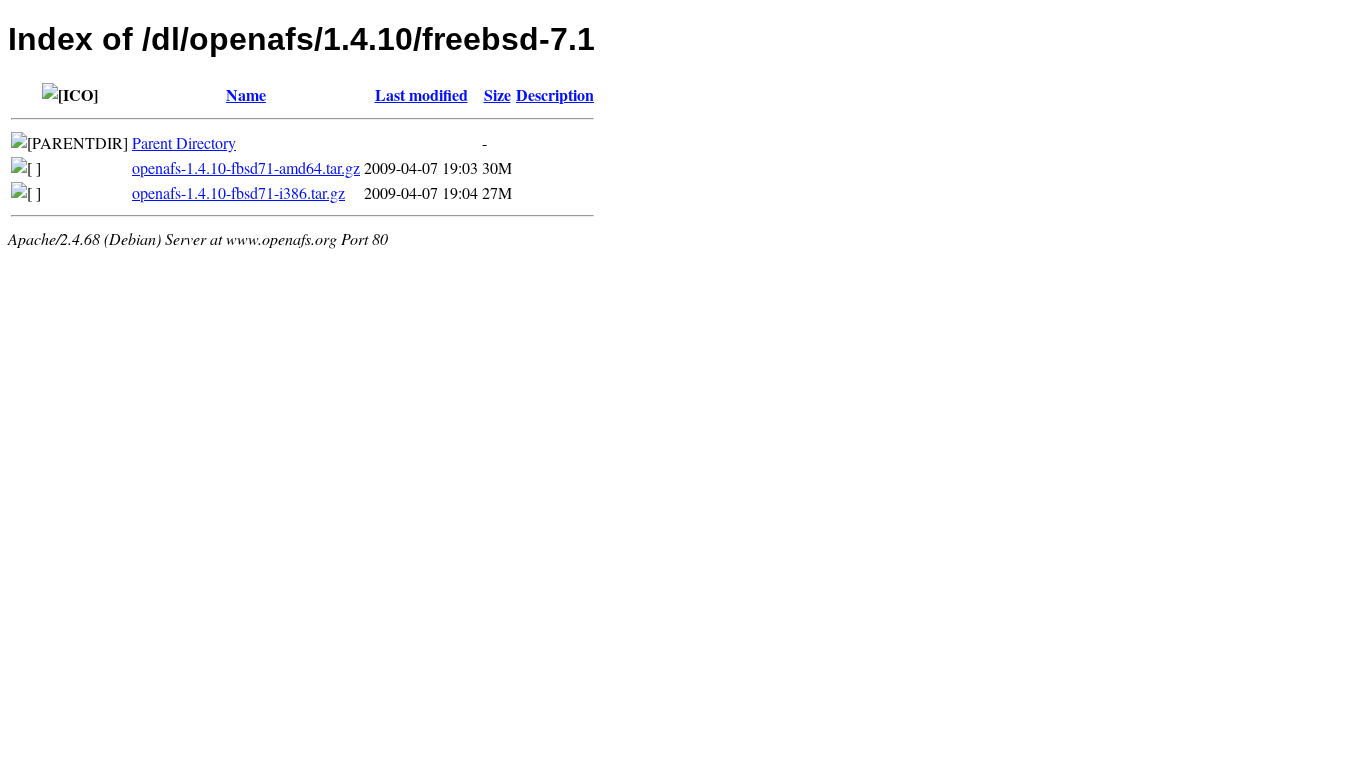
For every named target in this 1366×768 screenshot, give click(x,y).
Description (555, 94)
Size (497, 94)
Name (246, 94)
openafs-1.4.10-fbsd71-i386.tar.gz (238, 192)
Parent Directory (184, 142)
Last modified (421, 94)
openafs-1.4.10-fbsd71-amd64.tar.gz (246, 167)
